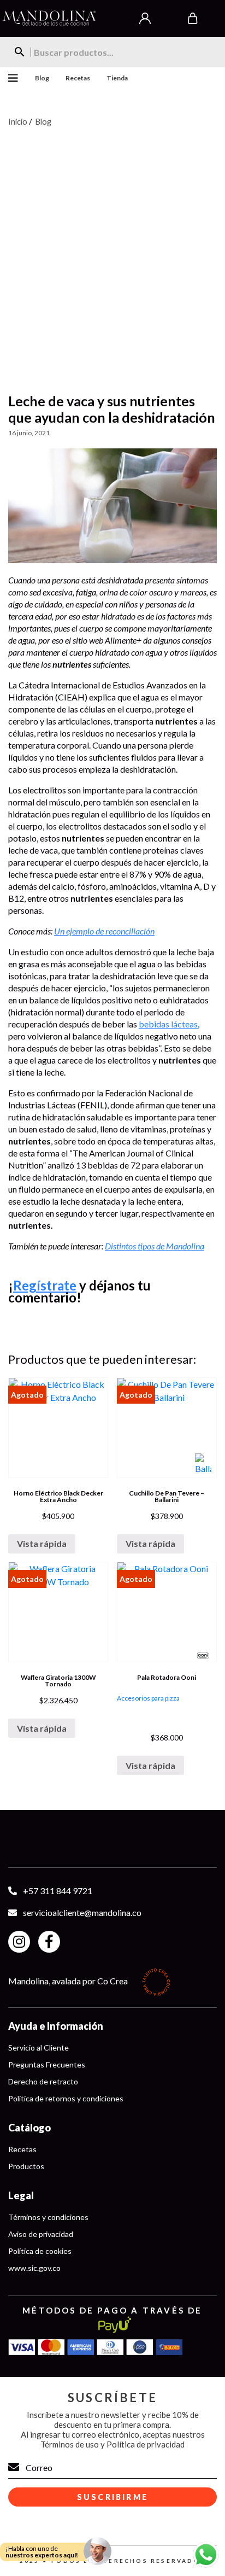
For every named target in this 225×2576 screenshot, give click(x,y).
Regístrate (45, 1285)
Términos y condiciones (48, 2217)
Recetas (78, 78)
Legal (21, 2195)
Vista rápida (42, 1543)
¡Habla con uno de (42, 2552)
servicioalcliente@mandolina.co (82, 1912)
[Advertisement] (112, 253)
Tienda (117, 78)
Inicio (18, 121)
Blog (42, 78)
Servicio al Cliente (39, 2048)
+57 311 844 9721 (58, 1891)
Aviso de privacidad (41, 2234)
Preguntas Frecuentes (47, 2064)
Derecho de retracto (43, 2081)
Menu (9, 78)
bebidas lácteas (169, 1024)
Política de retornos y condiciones (66, 2098)
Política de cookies (40, 2251)
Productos (26, 2166)
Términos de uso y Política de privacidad (112, 2444)
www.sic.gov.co (34, 2268)
